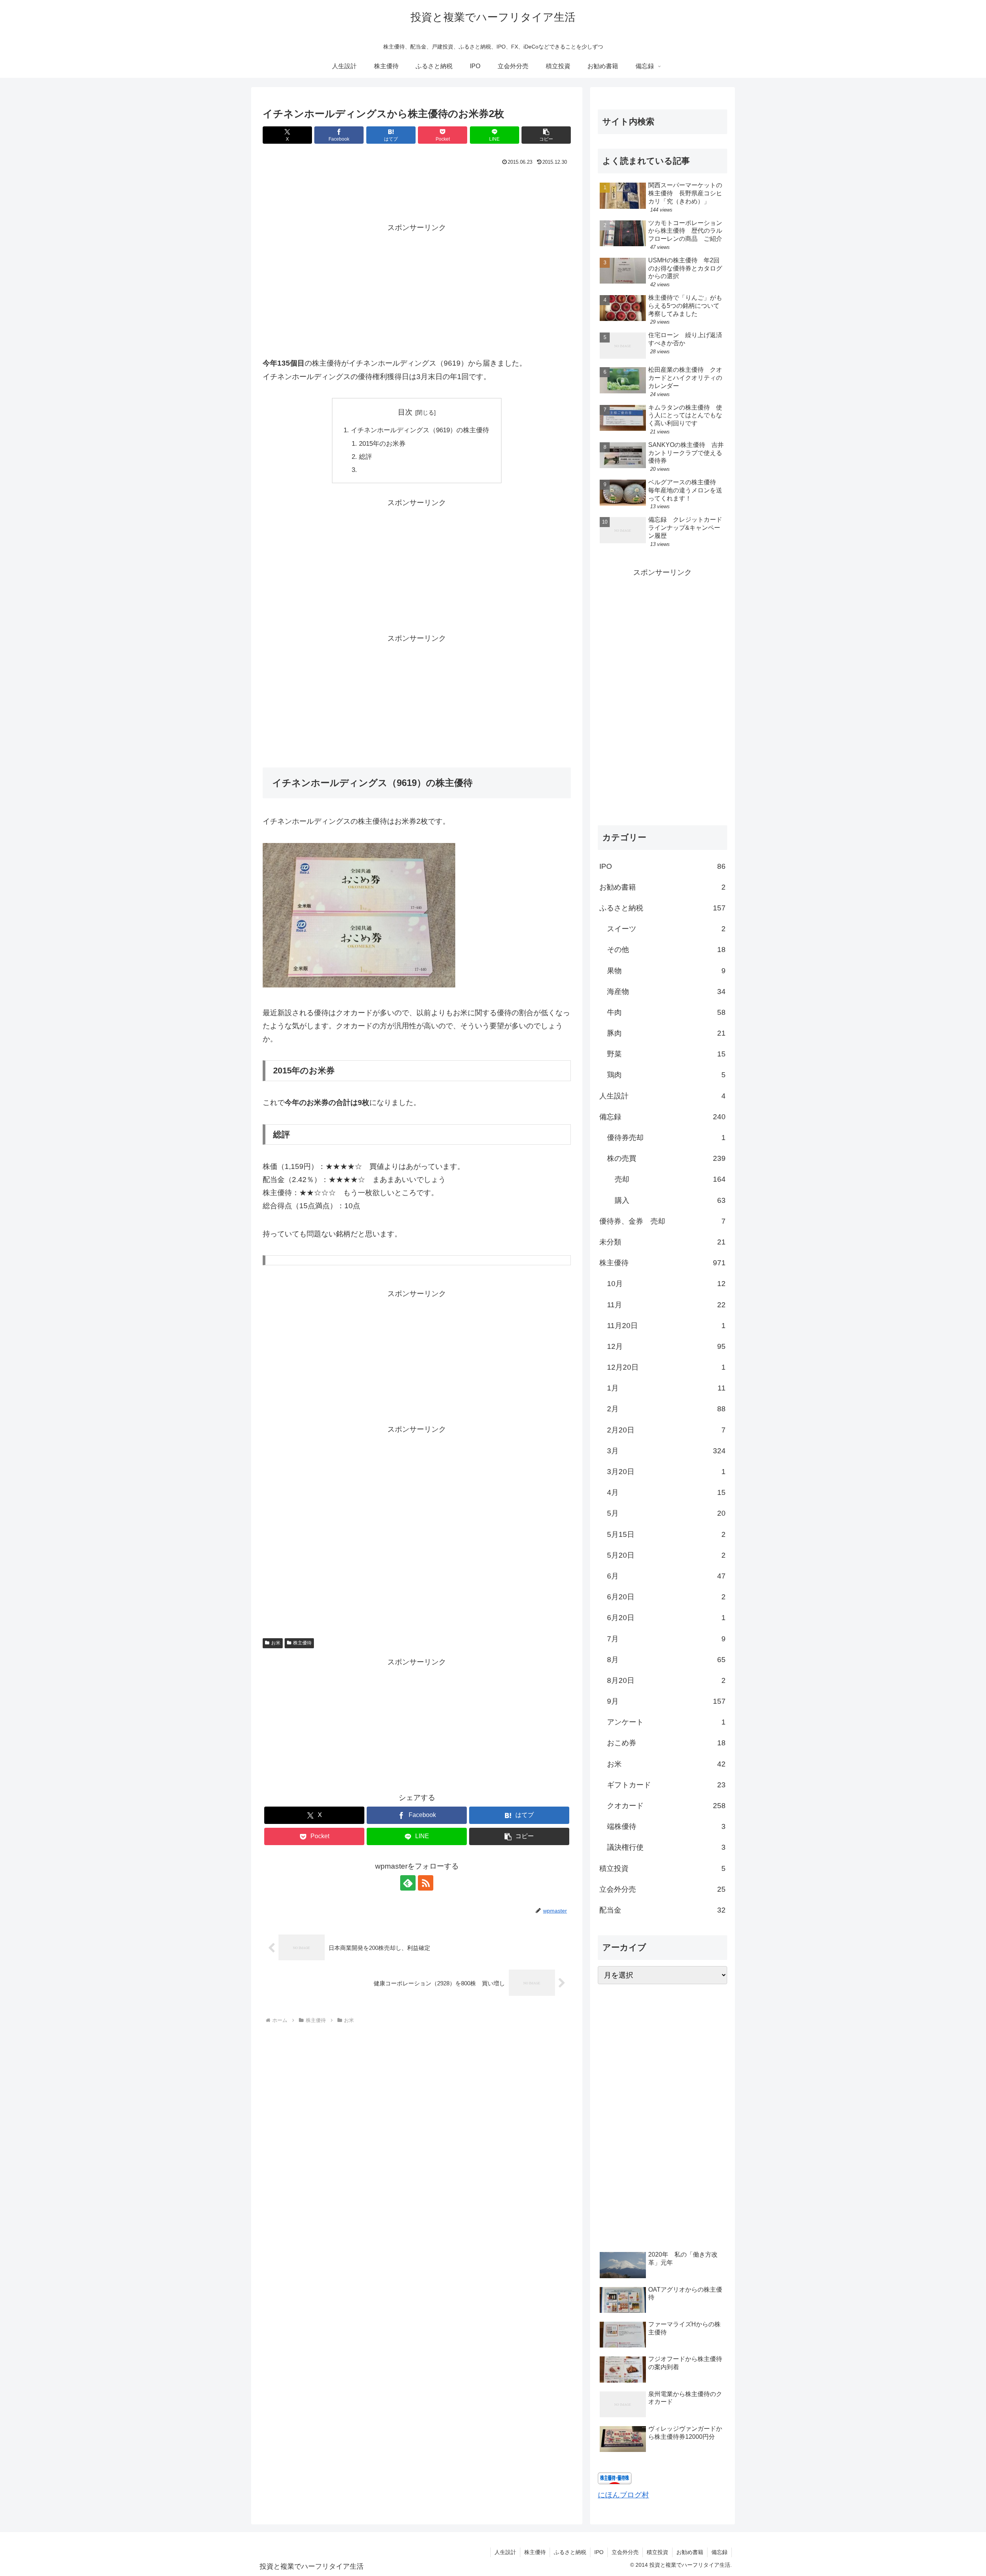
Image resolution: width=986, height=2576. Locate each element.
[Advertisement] (417, 189)
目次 (405, 412)
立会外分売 (625, 2552)
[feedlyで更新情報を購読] (408, 1883)
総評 (366, 457)
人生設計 (505, 2552)
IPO (599, 2552)
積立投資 (657, 2552)
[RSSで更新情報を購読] (426, 1883)
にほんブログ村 (623, 2495)
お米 (276, 1643)
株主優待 (302, 1643)
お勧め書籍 (690, 2552)
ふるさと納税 (570, 2552)
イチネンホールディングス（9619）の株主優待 (420, 430)
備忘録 (719, 2552)
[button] (546, 135)
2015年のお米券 (382, 444)
